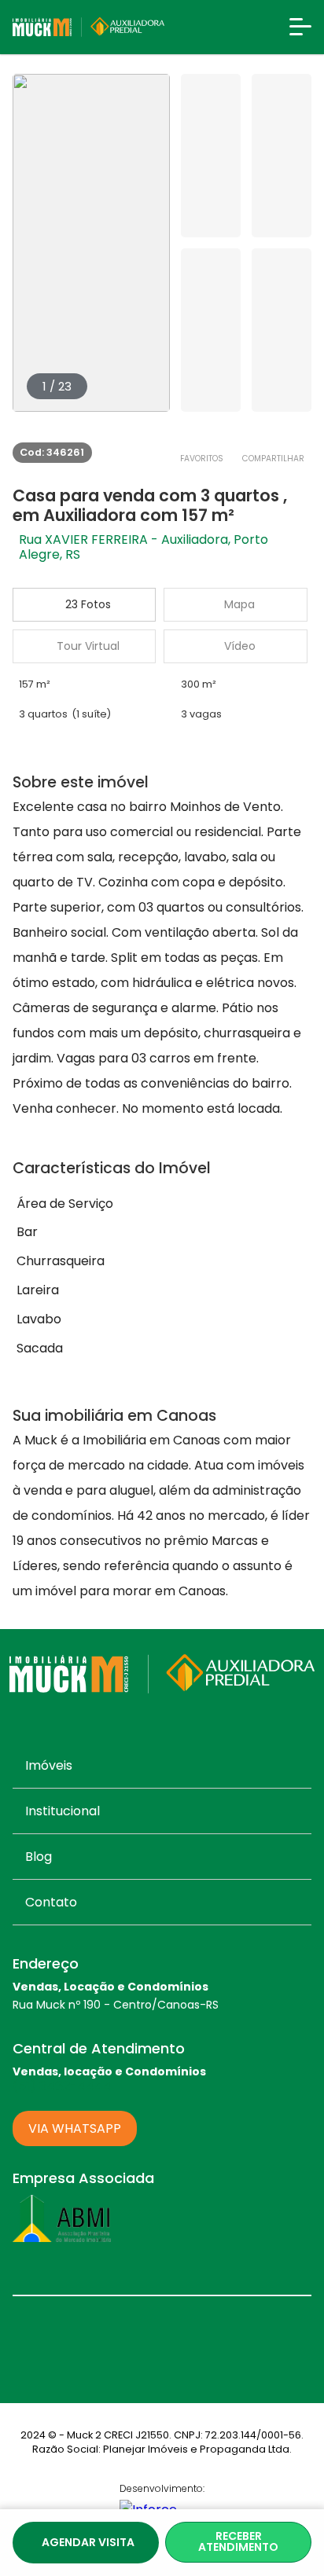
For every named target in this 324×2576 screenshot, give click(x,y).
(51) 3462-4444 (62, 2086)
